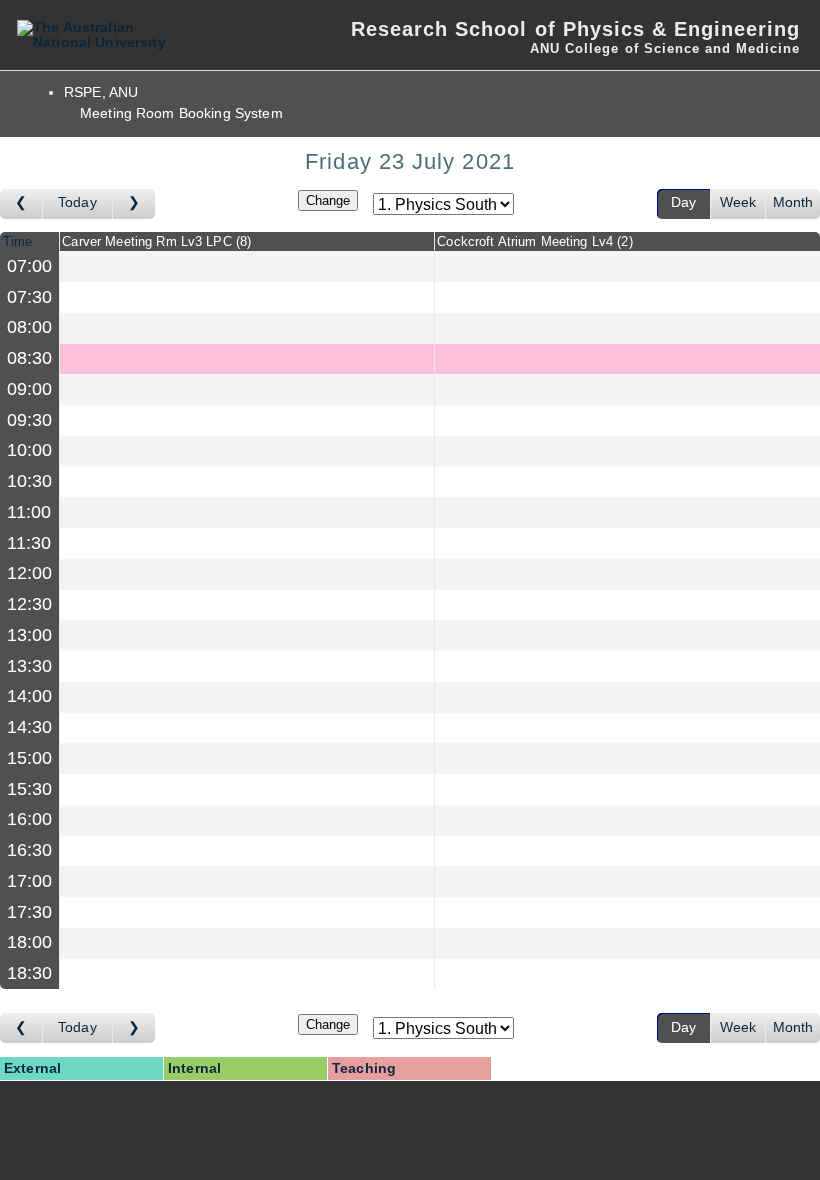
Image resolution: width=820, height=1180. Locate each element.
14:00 (30, 696)
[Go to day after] (134, 204)
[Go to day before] (21, 204)
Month (793, 202)
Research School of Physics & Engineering (575, 29)
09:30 (30, 420)
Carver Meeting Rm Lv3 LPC (154, 241)
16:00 (30, 819)
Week (738, 202)
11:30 (29, 543)
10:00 (30, 450)
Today (77, 202)
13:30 (30, 666)
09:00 (30, 389)
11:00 (29, 512)
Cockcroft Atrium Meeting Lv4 (532, 241)
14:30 (30, 727)
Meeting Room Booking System (181, 113)
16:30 (30, 850)
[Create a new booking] (247, 266)
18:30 (30, 973)
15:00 (30, 758)
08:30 (30, 358)
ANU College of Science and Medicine (665, 48)
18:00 (30, 942)
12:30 (30, 604)
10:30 (30, 481)
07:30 (30, 297)
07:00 (30, 266)
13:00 (30, 635)
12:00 (30, 573)
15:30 (30, 789)
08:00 (30, 327)
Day (683, 202)
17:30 (30, 912)
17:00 (30, 881)
